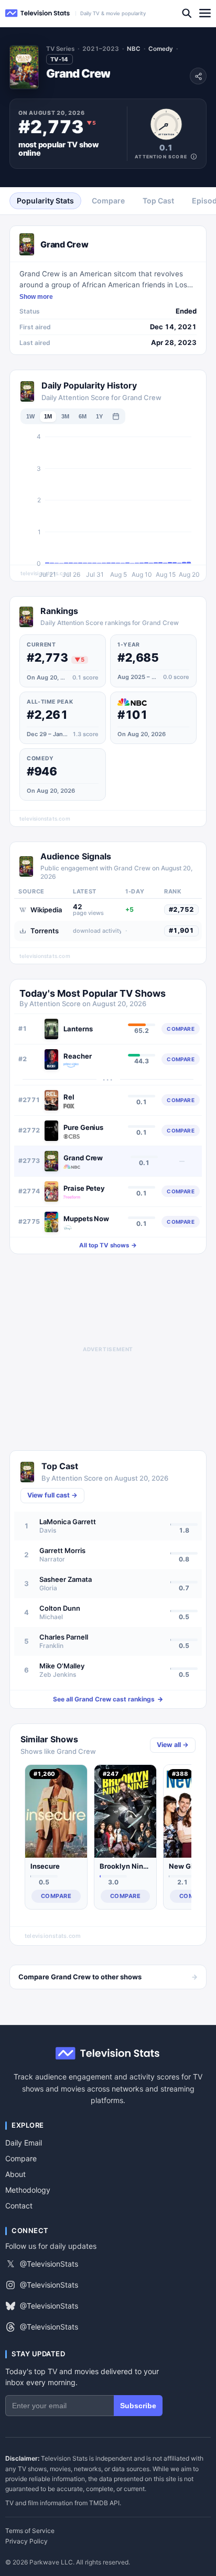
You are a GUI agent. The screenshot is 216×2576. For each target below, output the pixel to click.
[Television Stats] (38, 13)
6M (83, 416)
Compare (21, 2158)
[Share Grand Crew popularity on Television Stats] (198, 76)
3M (65, 416)
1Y (99, 416)
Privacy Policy (26, 2541)
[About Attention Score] (194, 157)
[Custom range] (116, 416)
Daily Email (24, 2143)
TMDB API (104, 2503)
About (15, 2174)
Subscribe (138, 2406)
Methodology (28, 2190)
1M (48, 416)
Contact (19, 2206)
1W (30, 416)
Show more (36, 297)
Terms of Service (30, 2531)
